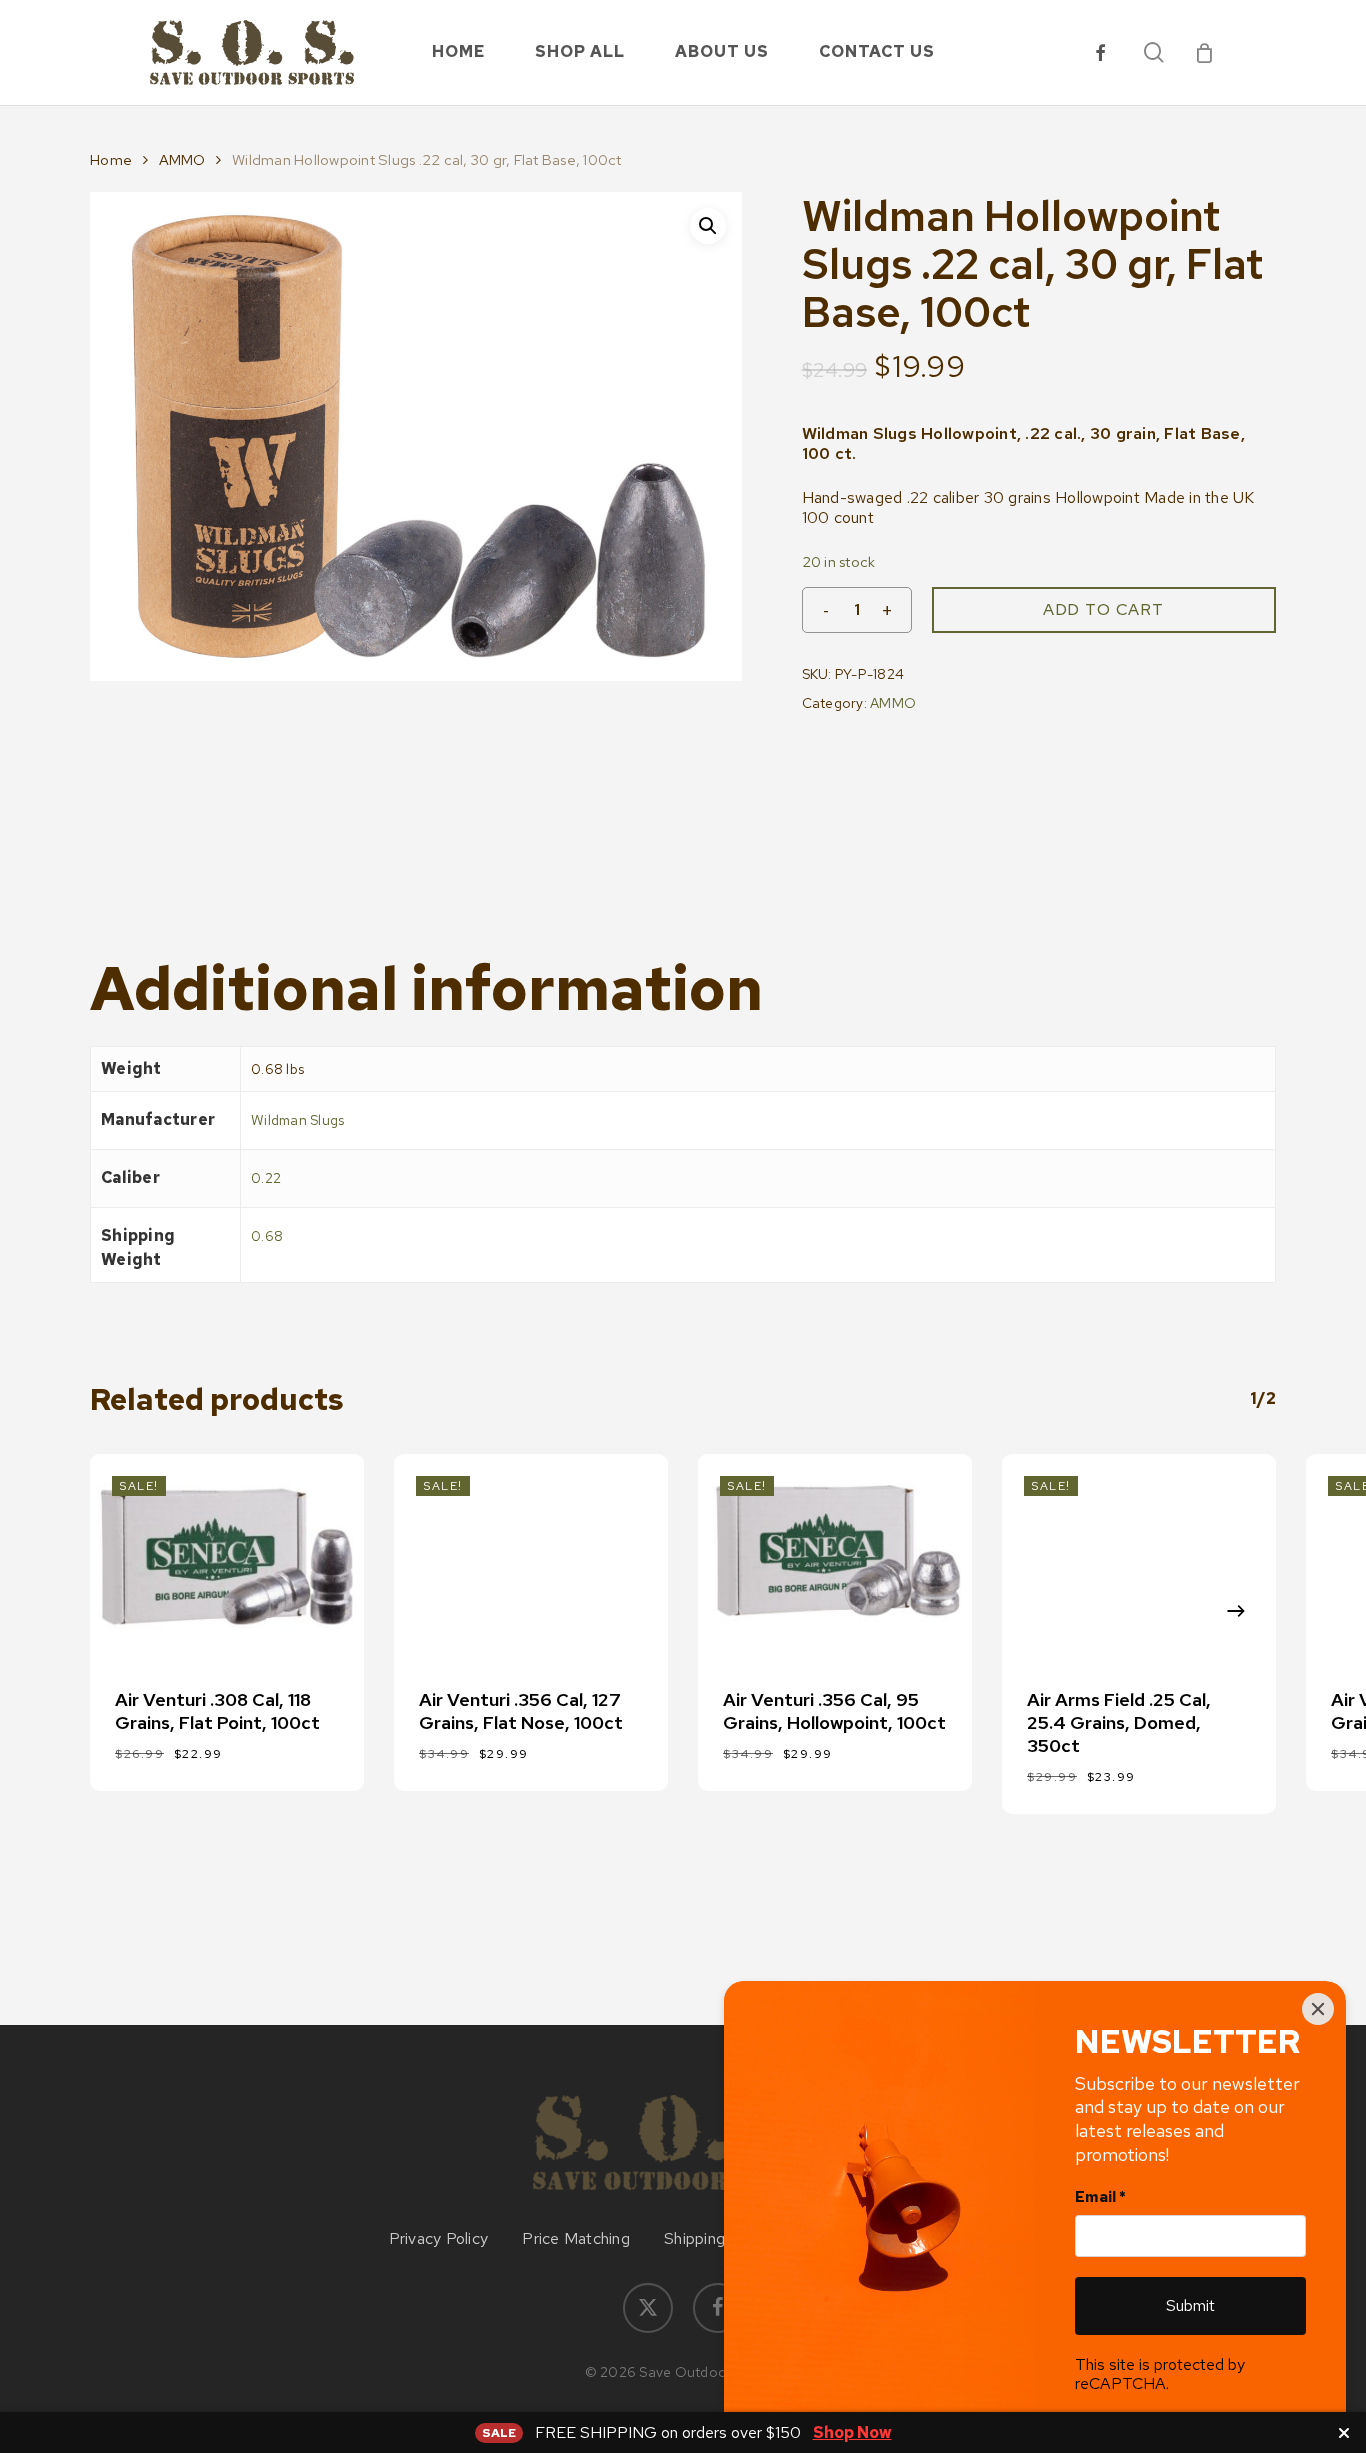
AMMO (182, 159)
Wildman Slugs (297, 1120)
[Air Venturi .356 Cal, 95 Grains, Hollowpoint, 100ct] (835, 1557)
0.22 (266, 1178)
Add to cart (1104, 609)
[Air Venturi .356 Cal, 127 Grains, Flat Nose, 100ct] (531, 1557)
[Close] (1318, 2009)
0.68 (267, 1236)
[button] (708, 226)
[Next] (1236, 1611)
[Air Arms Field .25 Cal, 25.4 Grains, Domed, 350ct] (1139, 1557)
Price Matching (576, 2239)
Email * (1100, 2197)
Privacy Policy (439, 2239)
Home (111, 159)
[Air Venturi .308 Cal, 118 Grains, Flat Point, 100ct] (227, 1557)
